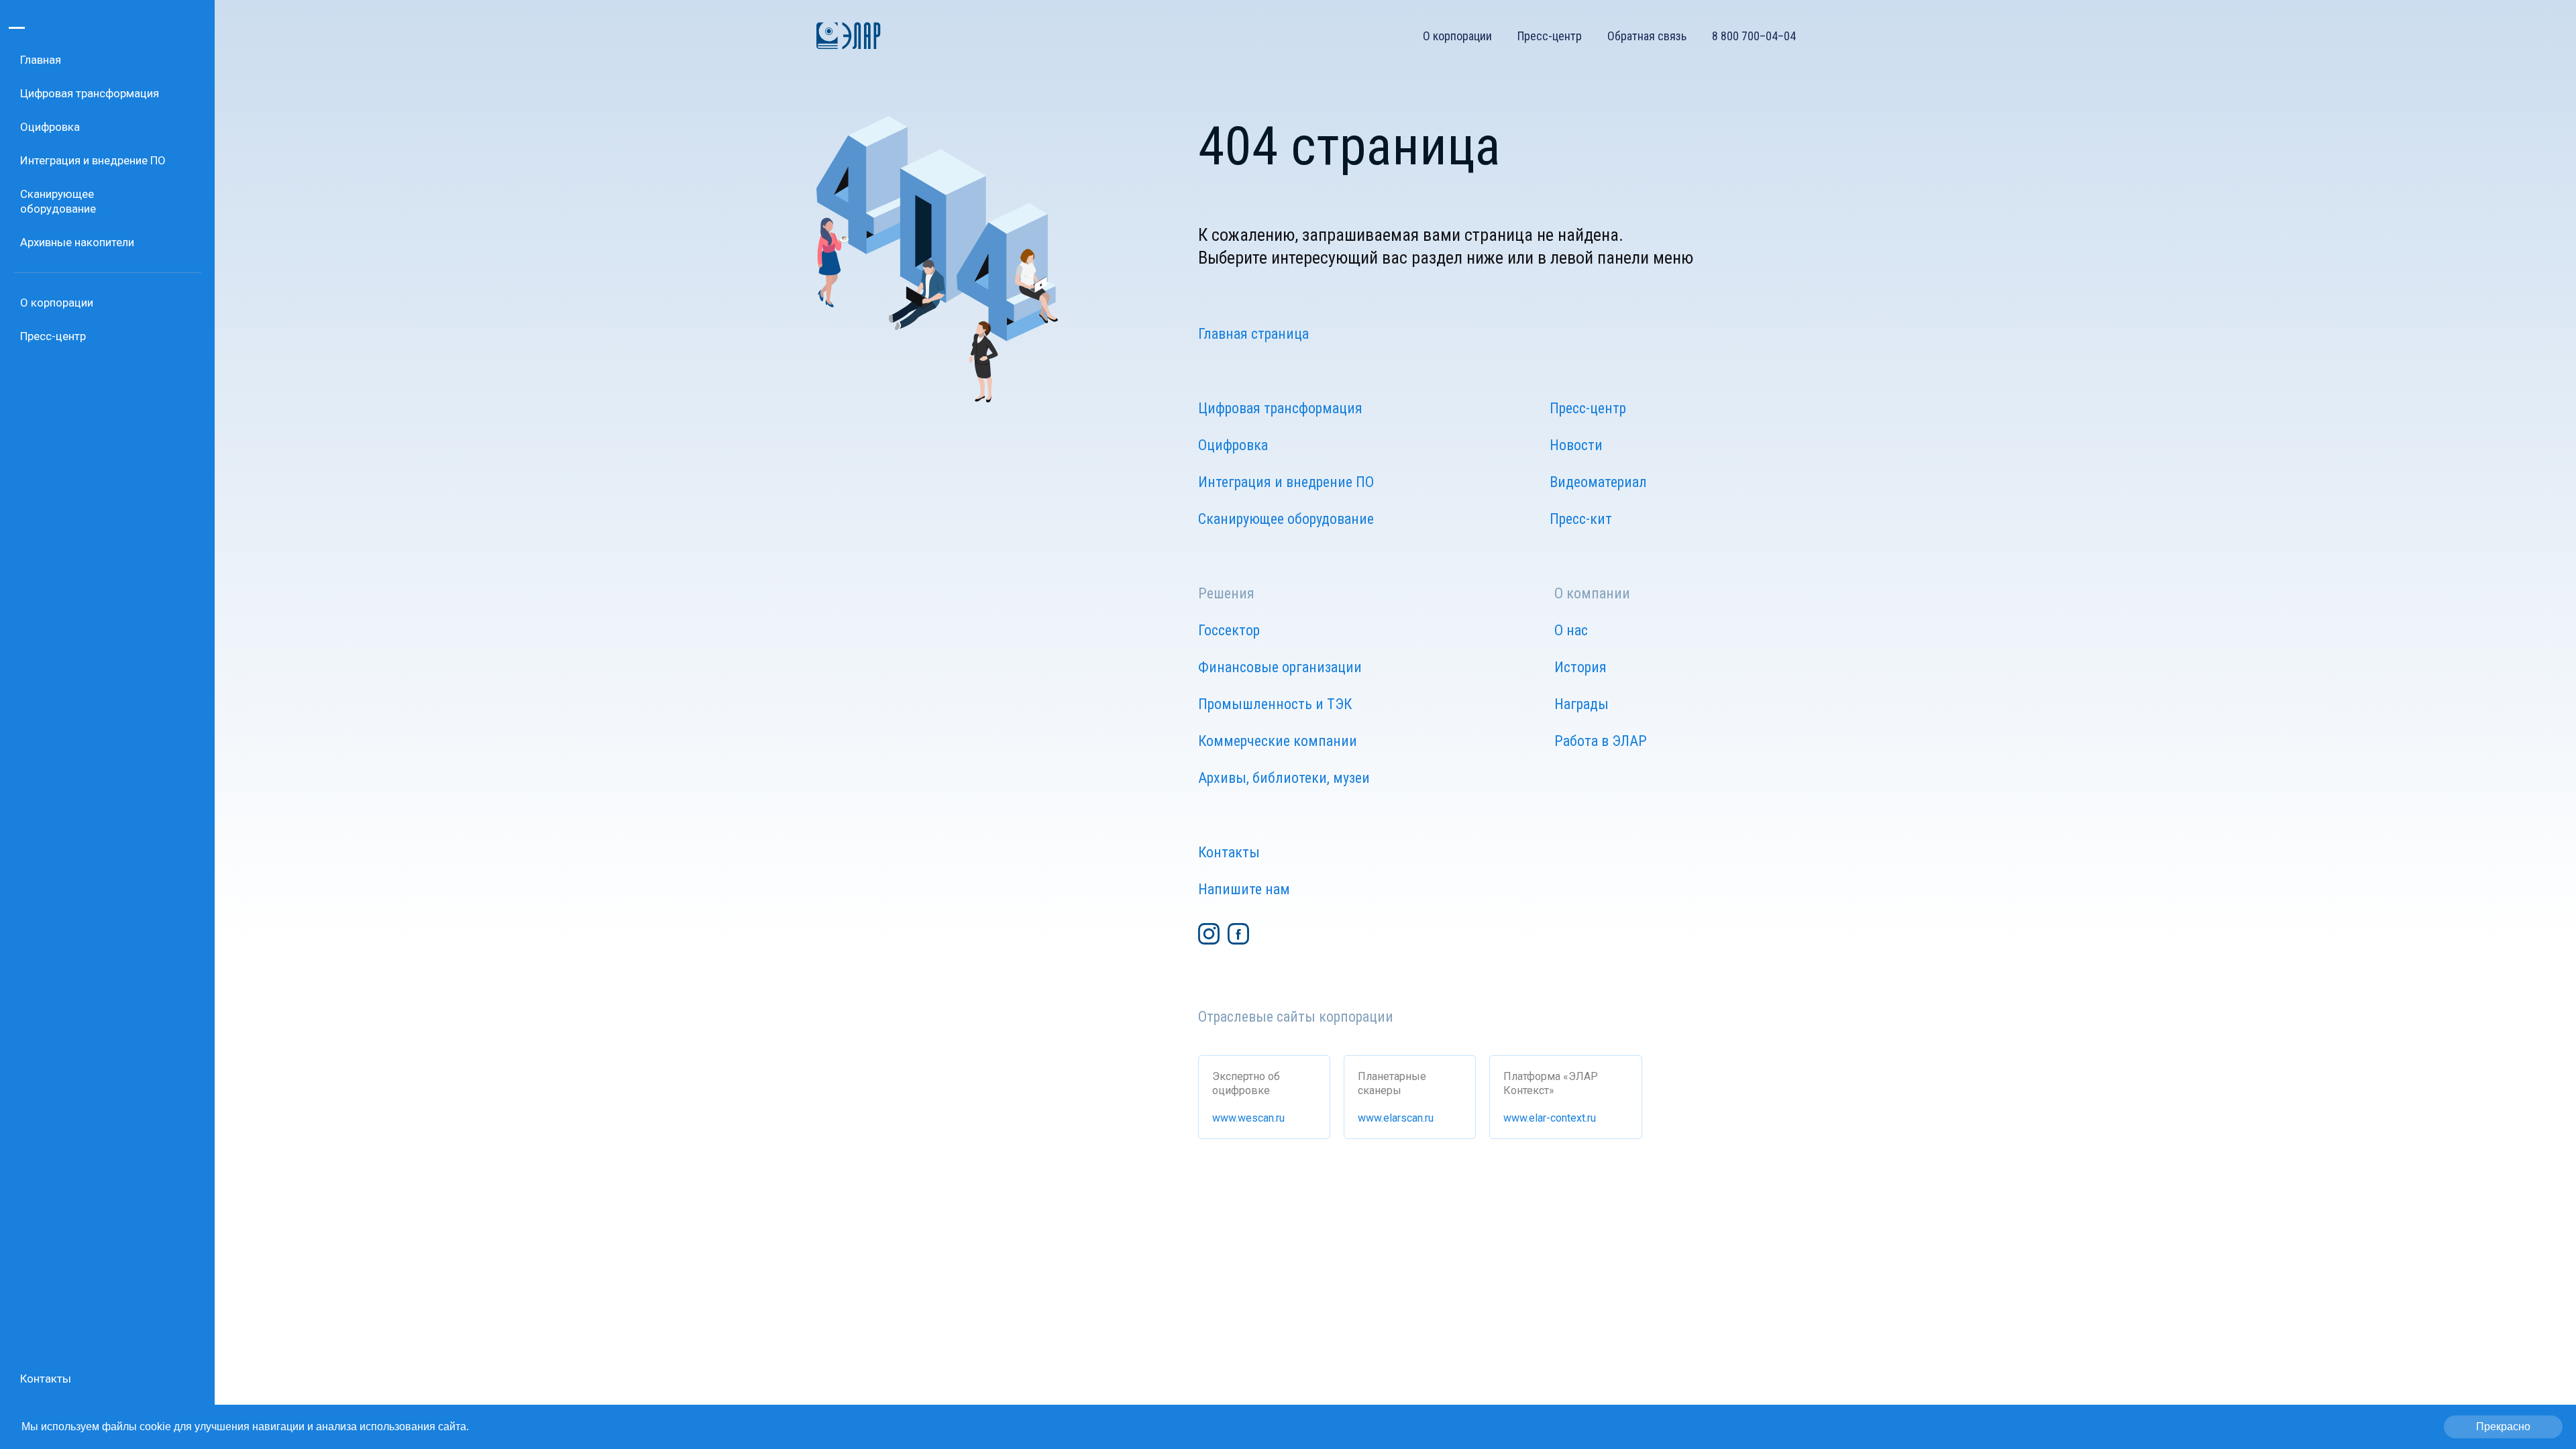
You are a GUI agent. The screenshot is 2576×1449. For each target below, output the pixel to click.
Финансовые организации (1280, 667)
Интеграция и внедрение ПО (1286, 482)
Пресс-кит (1581, 519)
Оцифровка (1233, 445)
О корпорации (1457, 36)
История (1580, 667)
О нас (1571, 630)
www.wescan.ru (1248, 1118)
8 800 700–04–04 (1754, 36)
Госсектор (1229, 630)
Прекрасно (2503, 1427)
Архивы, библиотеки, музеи (1284, 778)
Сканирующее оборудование (1286, 519)
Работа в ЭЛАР (1601, 741)
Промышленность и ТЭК (1275, 704)
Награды (1581, 704)
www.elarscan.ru (1396, 1118)
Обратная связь (1647, 36)
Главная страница (1253, 334)
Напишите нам (1244, 889)
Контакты (1229, 852)
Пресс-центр (1550, 36)
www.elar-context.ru (1550, 1118)
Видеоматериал (1598, 482)
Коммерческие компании (1278, 741)
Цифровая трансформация (1280, 408)
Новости (1576, 445)
